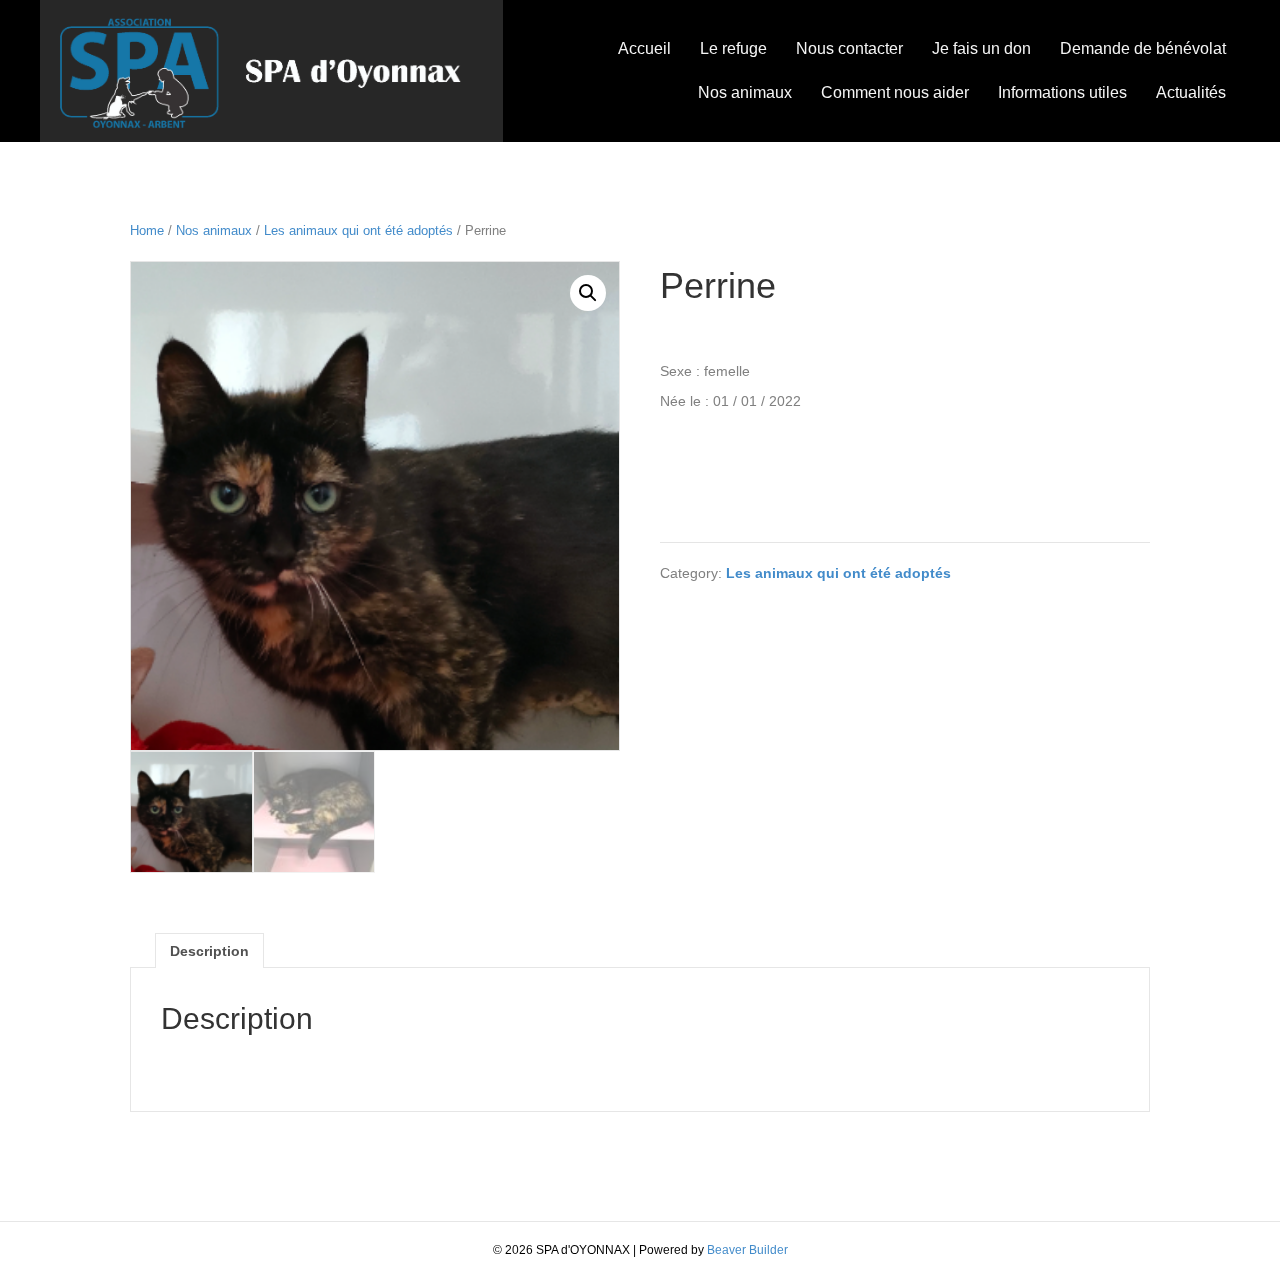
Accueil (644, 48)
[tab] (209, 950)
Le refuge (733, 48)
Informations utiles (1062, 92)
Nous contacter (849, 48)
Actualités (1191, 92)
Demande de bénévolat (1143, 48)
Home (147, 230)
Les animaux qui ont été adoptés (358, 230)
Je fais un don (981, 48)
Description (209, 951)
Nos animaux (745, 92)
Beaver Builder (747, 1250)
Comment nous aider (895, 92)
